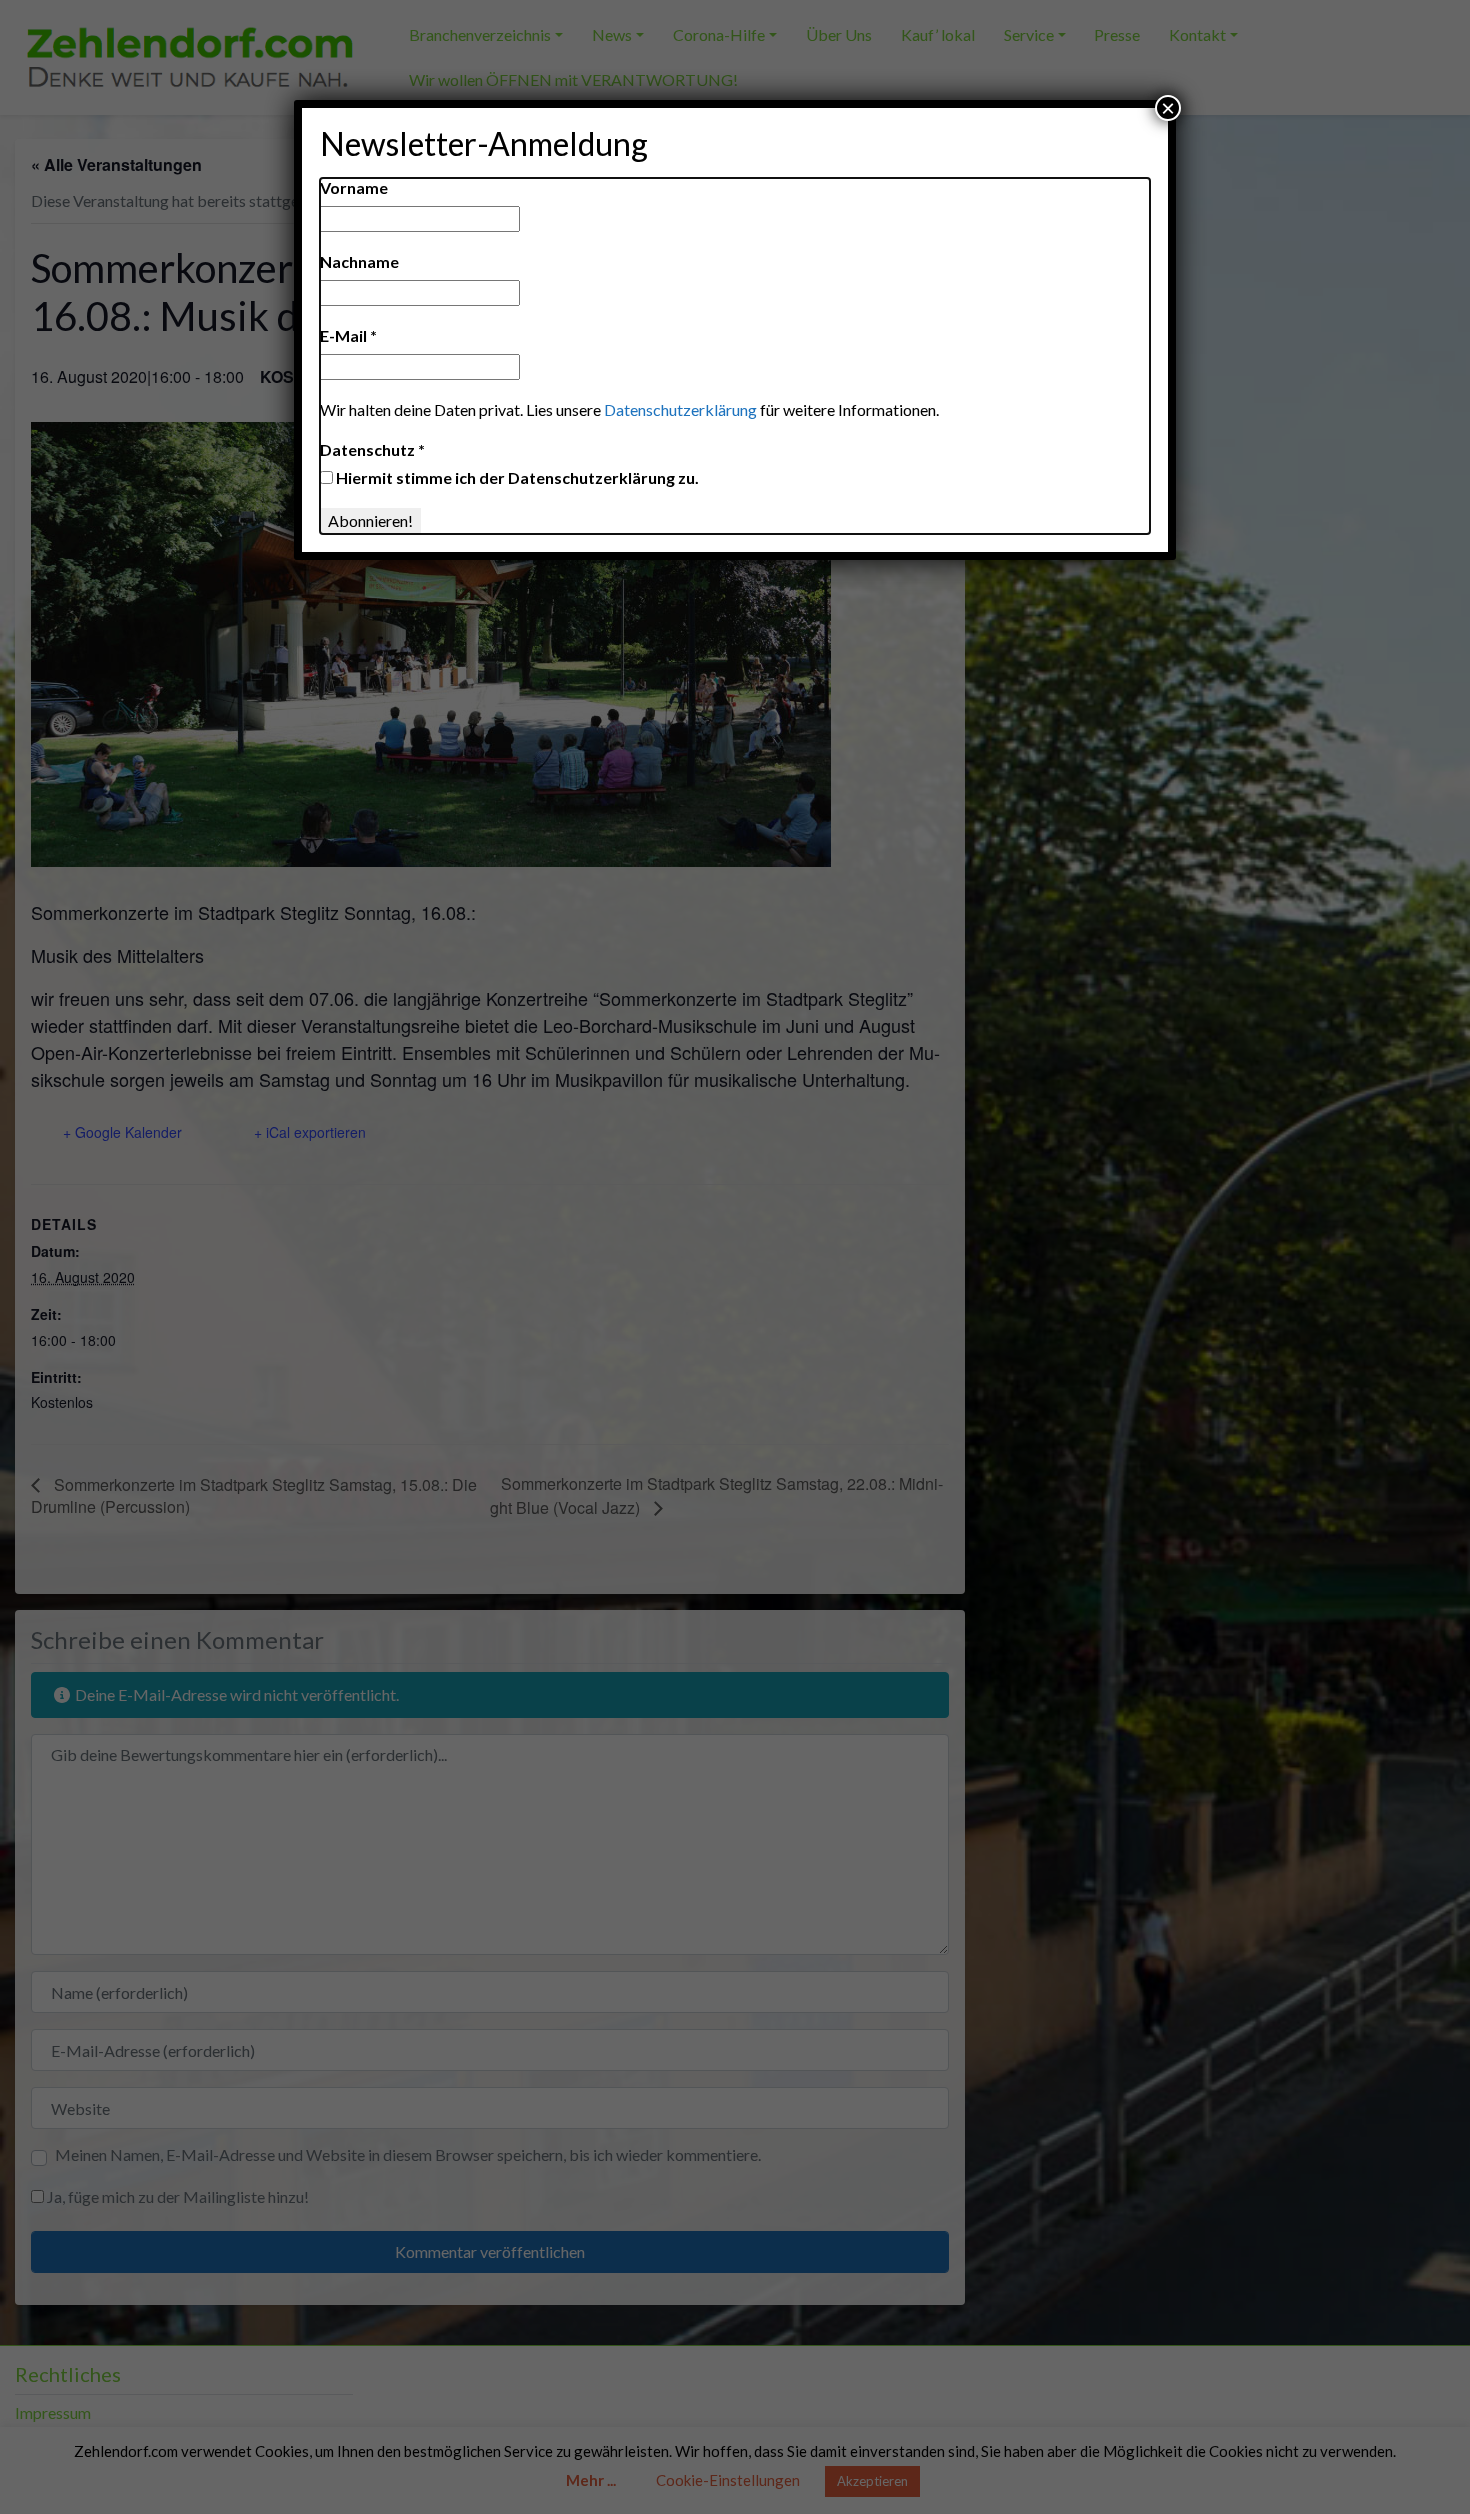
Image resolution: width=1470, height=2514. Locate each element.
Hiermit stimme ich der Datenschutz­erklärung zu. (516, 477)
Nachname (359, 261)
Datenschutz (372, 449)
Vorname (354, 187)
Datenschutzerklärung (680, 409)
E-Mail (348, 335)
